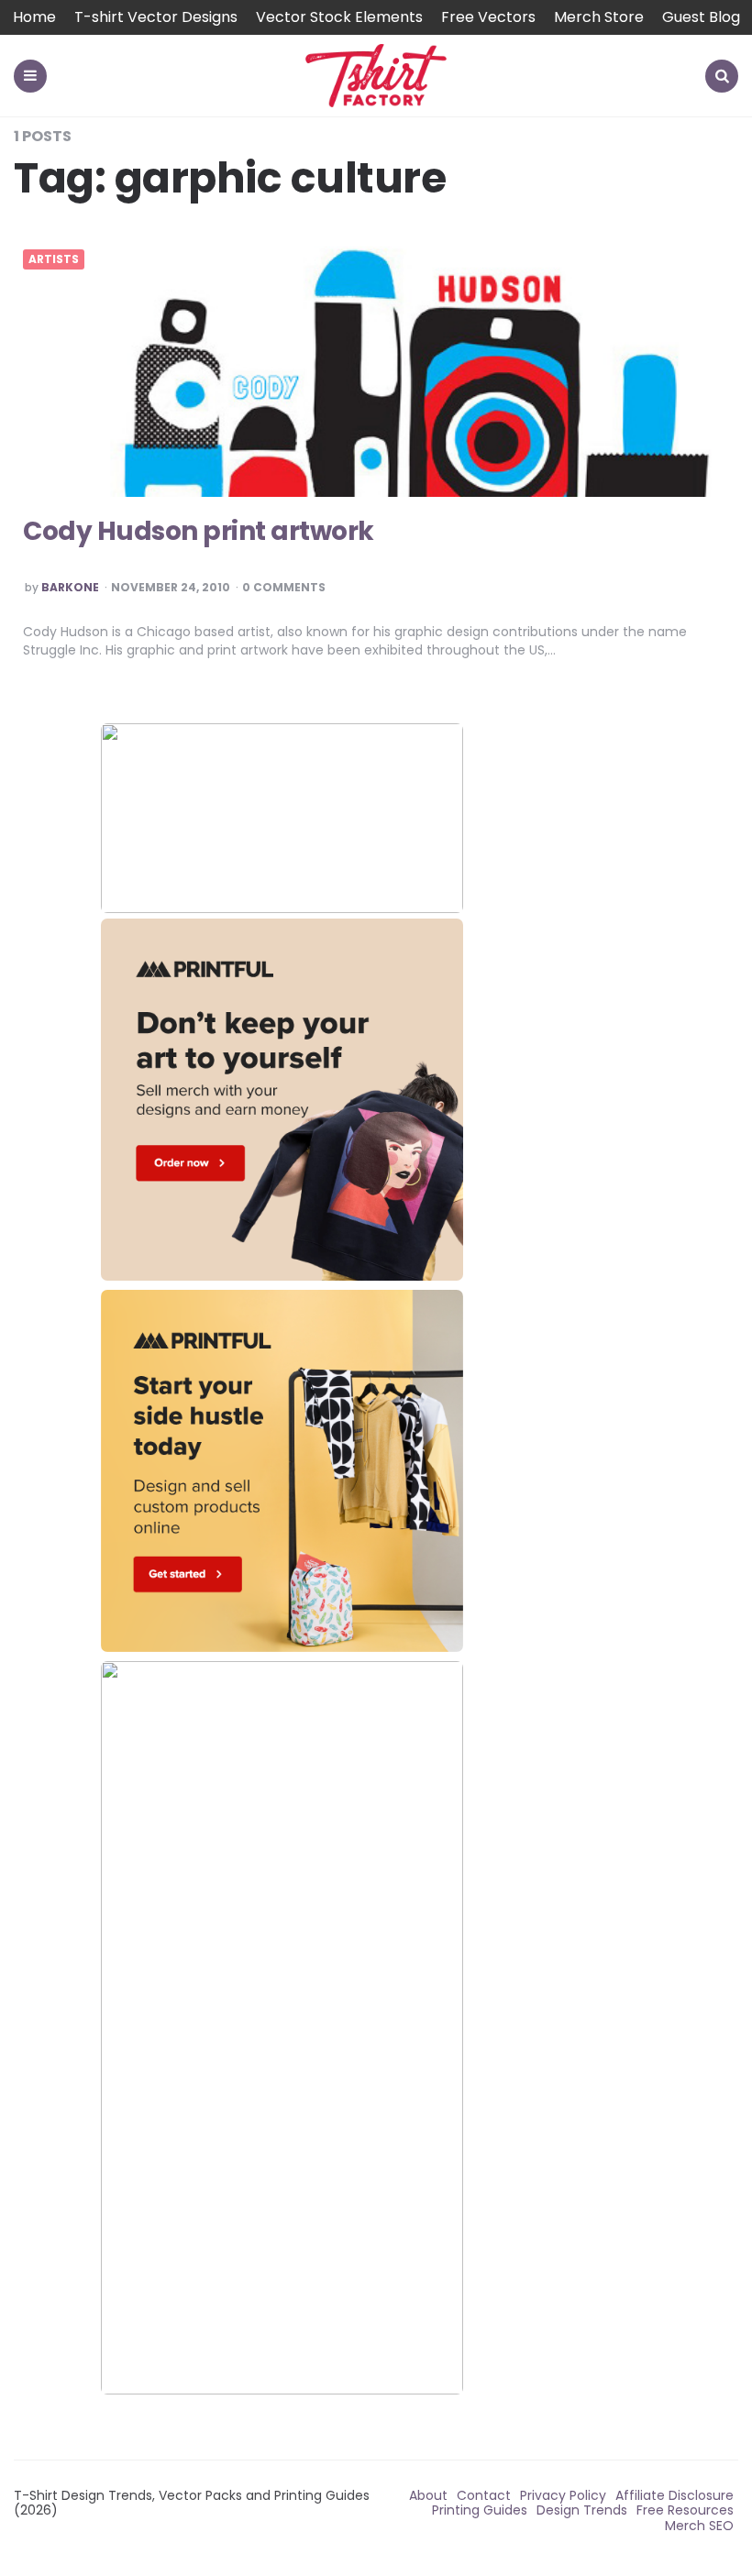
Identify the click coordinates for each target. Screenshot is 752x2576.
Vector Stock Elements (339, 17)
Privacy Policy (563, 2495)
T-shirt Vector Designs (156, 17)
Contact (484, 2495)
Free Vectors (488, 17)
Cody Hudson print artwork (199, 531)
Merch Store (599, 17)
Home (34, 17)
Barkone (70, 588)
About (428, 2495)
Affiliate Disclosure (675, 2495)
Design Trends (582, 2510)
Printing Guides (480, 2510)
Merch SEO (699, 2526)
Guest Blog (701, 17)
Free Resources (685, 2510)
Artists (54, 259)
